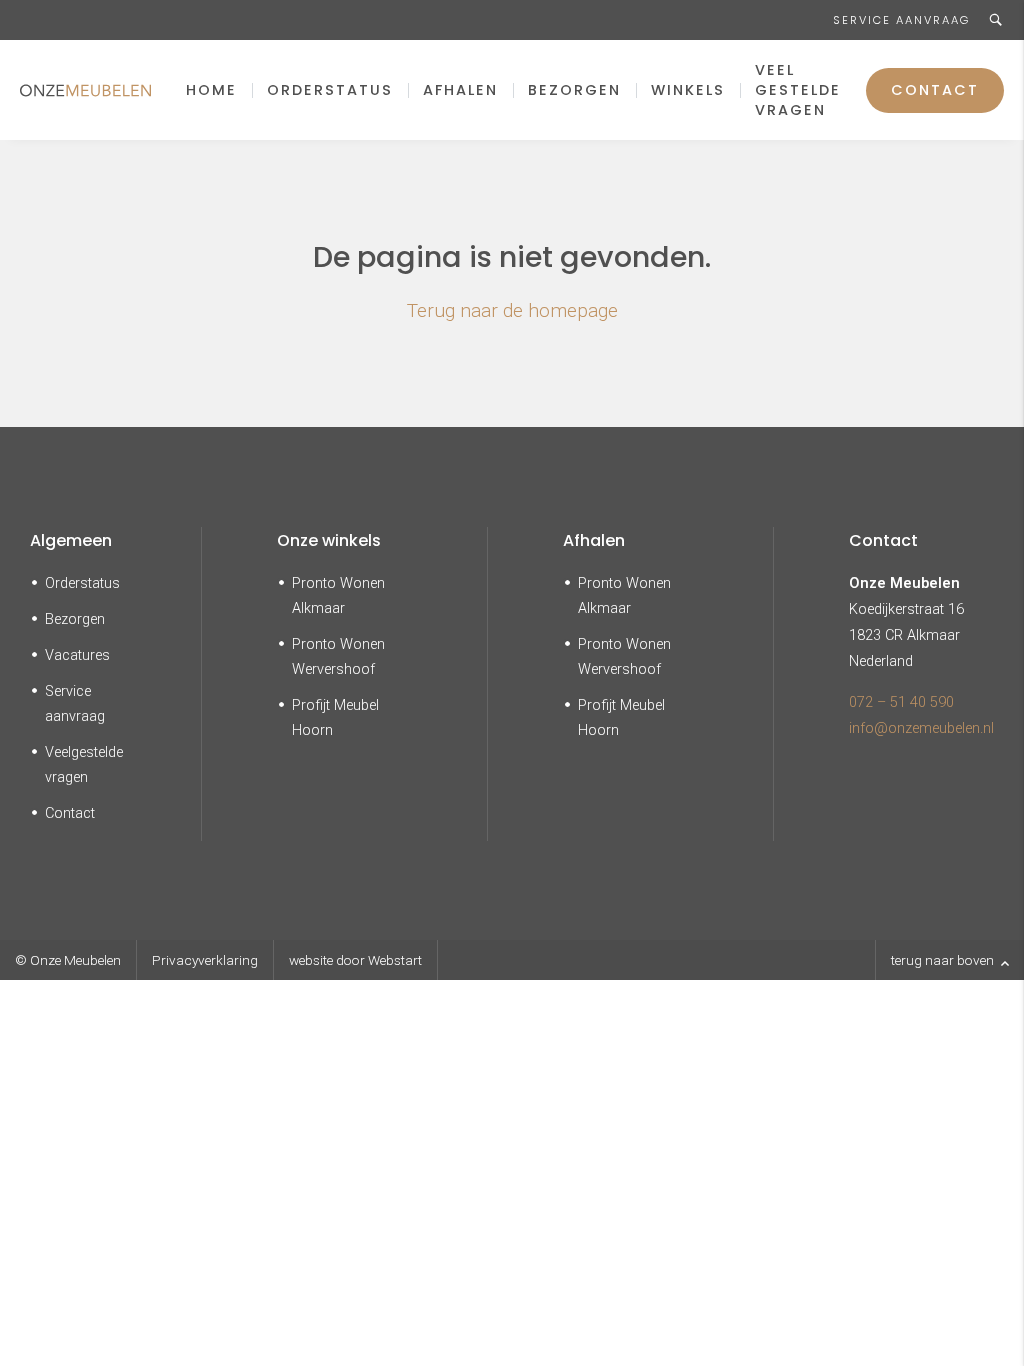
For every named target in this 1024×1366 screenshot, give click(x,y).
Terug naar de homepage (512, 310)
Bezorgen (574, 90)
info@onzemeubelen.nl (921, 728)
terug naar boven (944, 960)
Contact (935, 90)
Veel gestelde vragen (798, 90)
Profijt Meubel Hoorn (335, 718)
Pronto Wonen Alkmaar (338, 596)
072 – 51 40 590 (901, 702)
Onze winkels (329, 540)
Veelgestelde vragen (84, 765)
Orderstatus (330, 90)
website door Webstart (355, 960)
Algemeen (71, 540)
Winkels (688, 90)
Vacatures (77, 655)
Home (211, 90)
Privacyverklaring (205, 960)
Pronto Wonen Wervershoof (338, 657)
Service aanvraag (901, 20)
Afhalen (460, 90)
